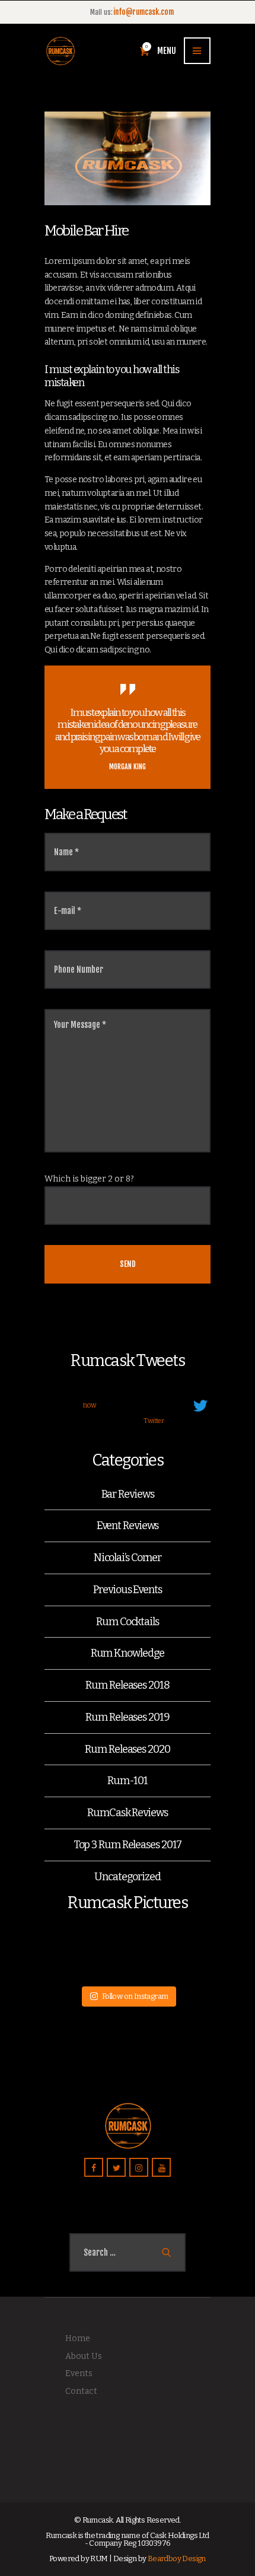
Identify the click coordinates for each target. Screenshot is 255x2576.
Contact (81, 2391)
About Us (84, 2356)
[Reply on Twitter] (89, 1422)
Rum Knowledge (128, 1653)
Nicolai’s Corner (128, 1558)
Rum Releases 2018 (127, 1685)
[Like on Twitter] (130, 1422)
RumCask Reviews (128, 1813)
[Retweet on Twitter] (109, 1422)
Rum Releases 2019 (127, 1717)
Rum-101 (127, 1781)
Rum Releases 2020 (127, 1749)
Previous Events (128, 1590)
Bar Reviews (128, 1494)
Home (78, 2338)
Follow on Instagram (135, 1996)
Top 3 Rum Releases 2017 (128, 1845)
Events (79, 2373)
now (90, 1405)
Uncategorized (128, 1877)
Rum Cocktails (128, 1622)
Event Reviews (128, 1526)
